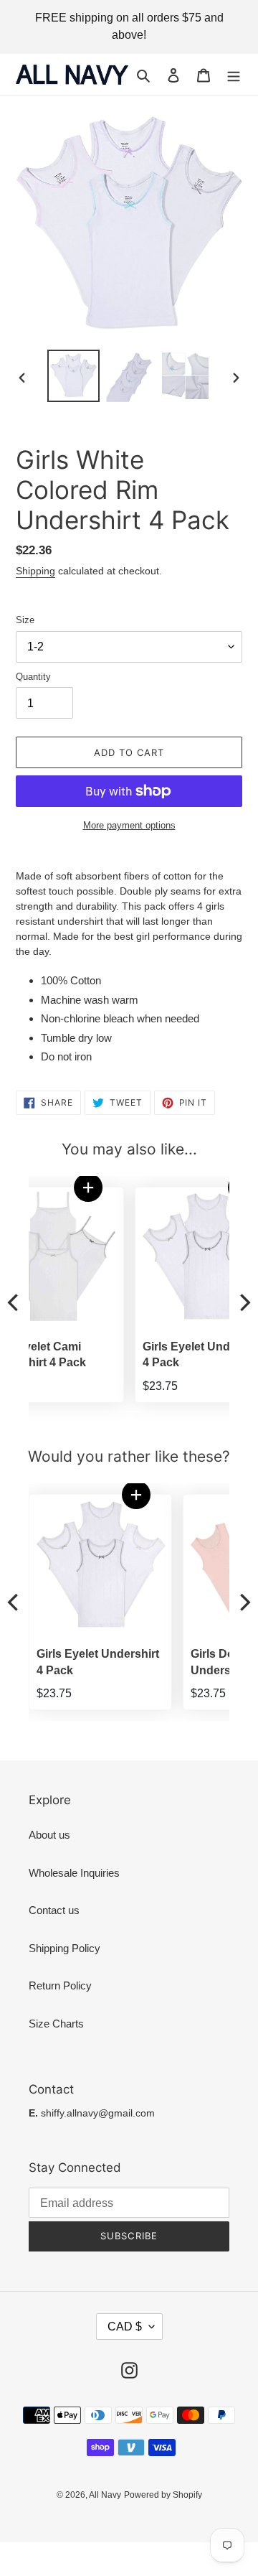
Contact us (54, 1910)
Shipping (35, 571)
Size (25, 620)
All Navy (105, 2495)
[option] (73, 376)
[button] (140, 1187)
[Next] (244, 1303)
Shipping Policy (64, 1948)
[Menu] (234, 75)
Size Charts (56, 2024)
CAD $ (125, 2327)
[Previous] (14, 1303)
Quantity (33, 677)
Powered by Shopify (163, 2495)
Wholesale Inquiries (74, 1873)
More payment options (129, 825)
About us (49, 1835)
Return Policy (60, 1985)
